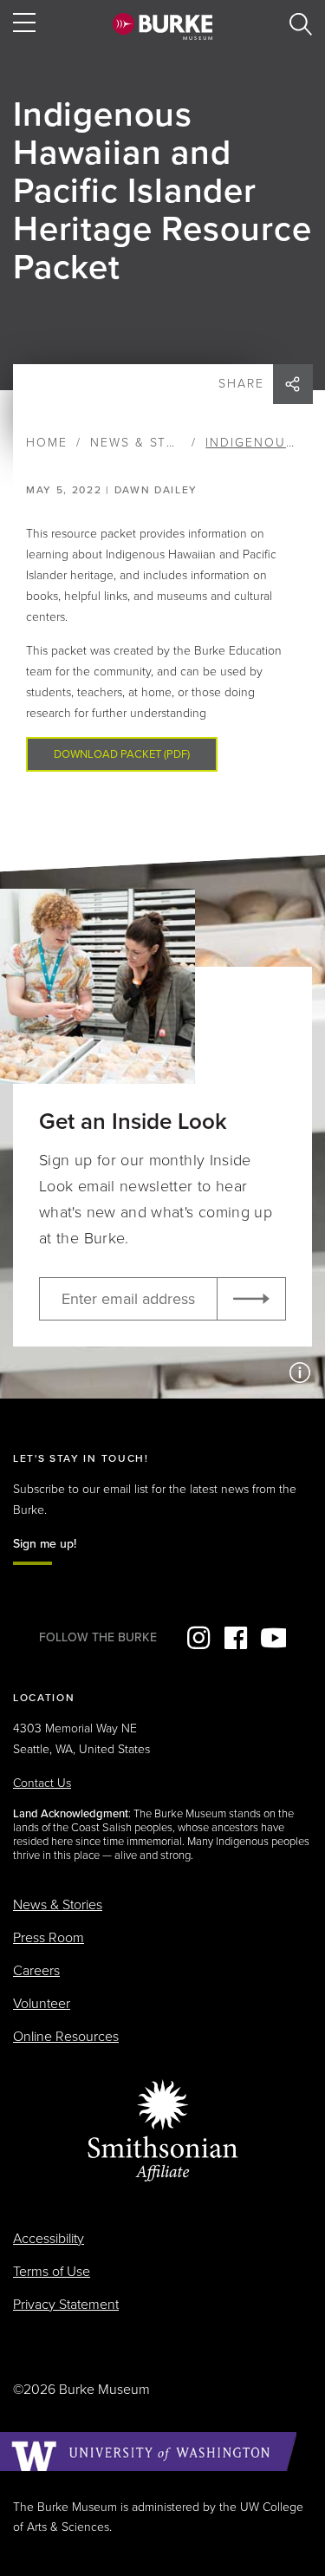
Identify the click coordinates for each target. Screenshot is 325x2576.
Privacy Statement (66, 2305)
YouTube (273, 1638)
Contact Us (42, 1783)
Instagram (198, 1638)
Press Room (49, 1938)
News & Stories (149, 443)
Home (47, 443)
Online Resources (66, 2037)
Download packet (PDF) (122, 754)
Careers (36, 1971)
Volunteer (42, 2004)
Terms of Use (52, 2272)
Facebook (236, 1638)
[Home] (162, 26)
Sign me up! (45, 1544)
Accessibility (49, 2239)
